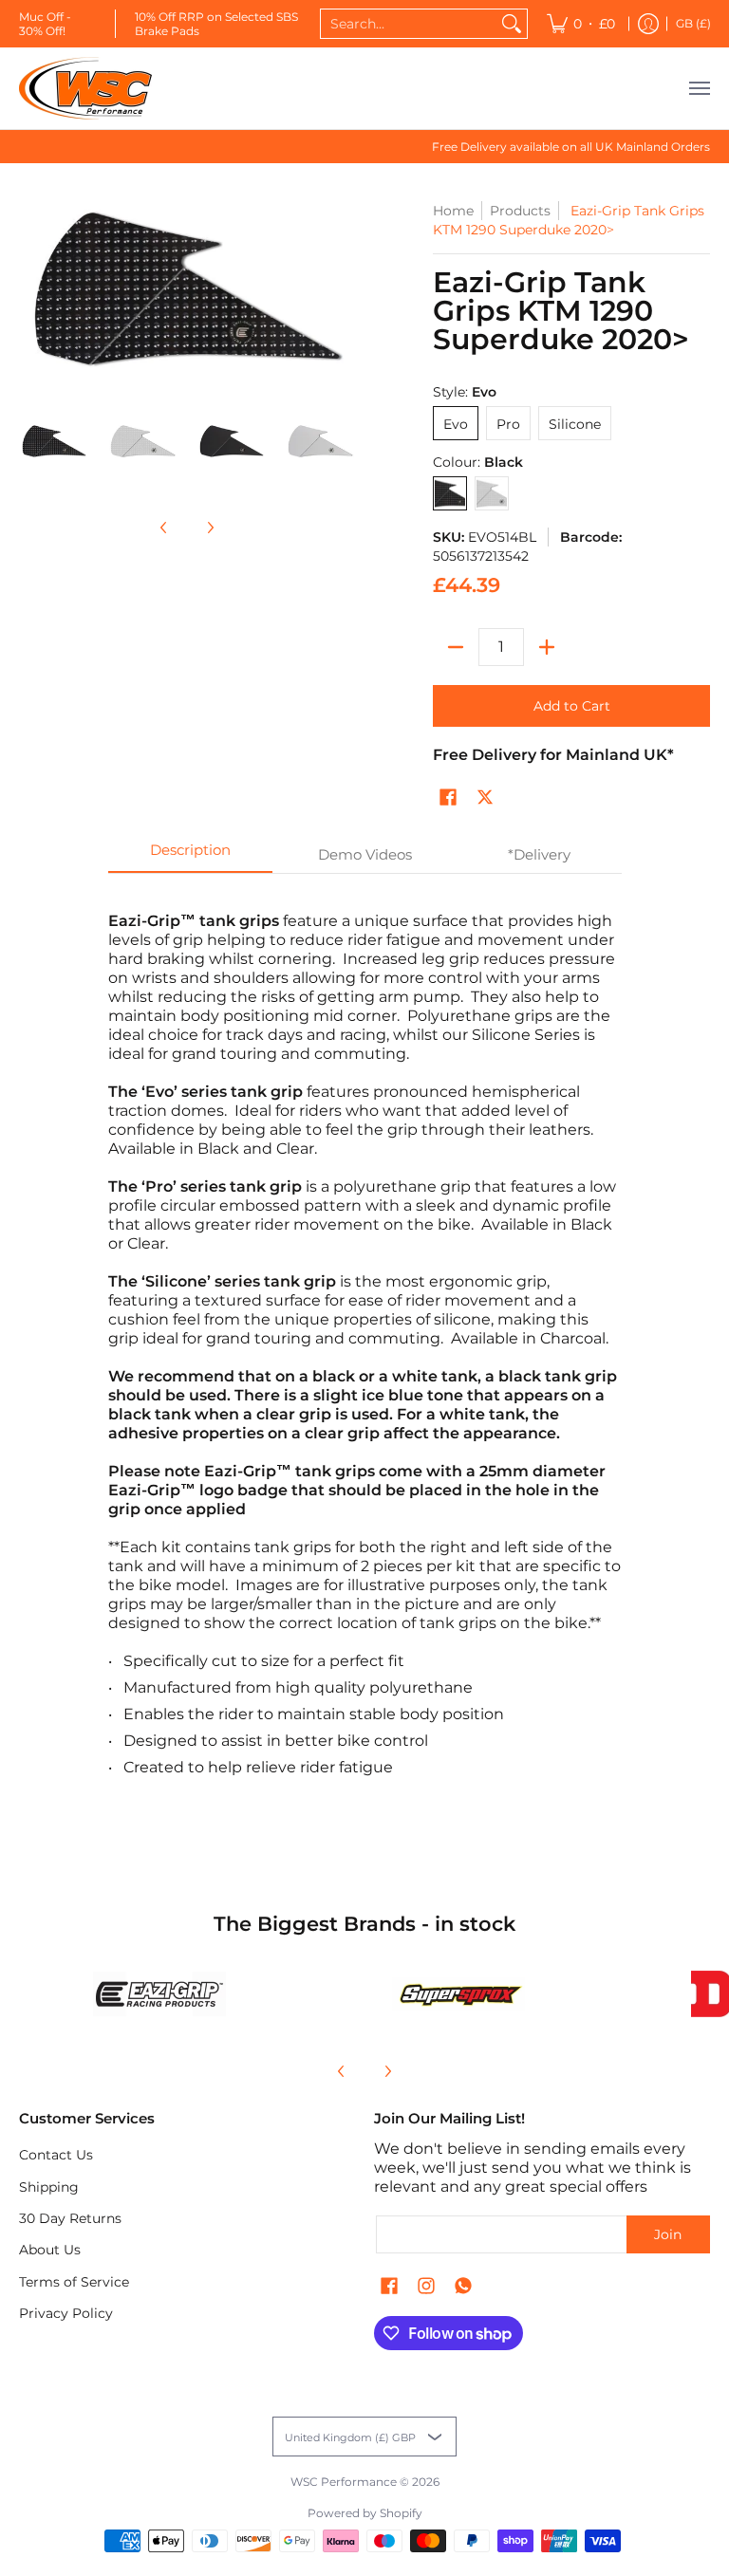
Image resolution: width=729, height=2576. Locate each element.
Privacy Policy (66, 2313)
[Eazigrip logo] (159, 1994)
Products (520, 211)
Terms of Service (74, 2282)
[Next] (210, 528)
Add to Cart (572, 706)
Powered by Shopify (365, 2513)
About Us (50, 2250)
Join (668, 2234)
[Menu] (699, 88)
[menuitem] (581, 24)
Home (453, 211)
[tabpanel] (365, 1355)
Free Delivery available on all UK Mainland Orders (571, 147)
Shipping (49, 2187)
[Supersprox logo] (458, 1994)
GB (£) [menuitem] (693, 23)
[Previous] (164, 528)
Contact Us (56, 2155)
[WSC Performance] (85, 88)
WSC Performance (344, 2482)
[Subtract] (456, 647)
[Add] (547, 647)
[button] (448, 798)
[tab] (191, 855)
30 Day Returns (70, 2218)
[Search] (512, 24)
